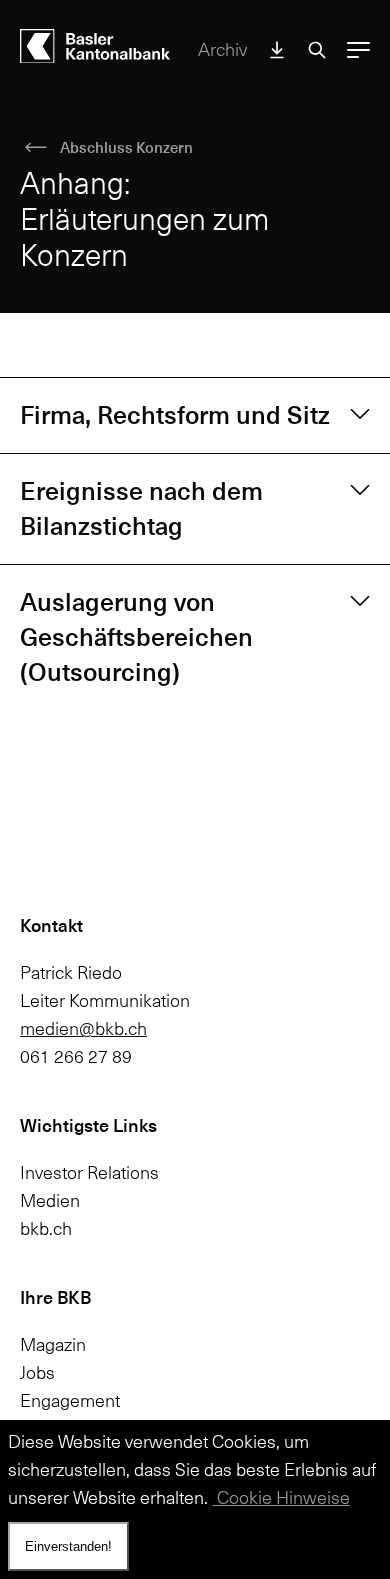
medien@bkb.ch (83, 1028)
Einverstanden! (68, 1546)
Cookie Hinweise (281, 1497)
